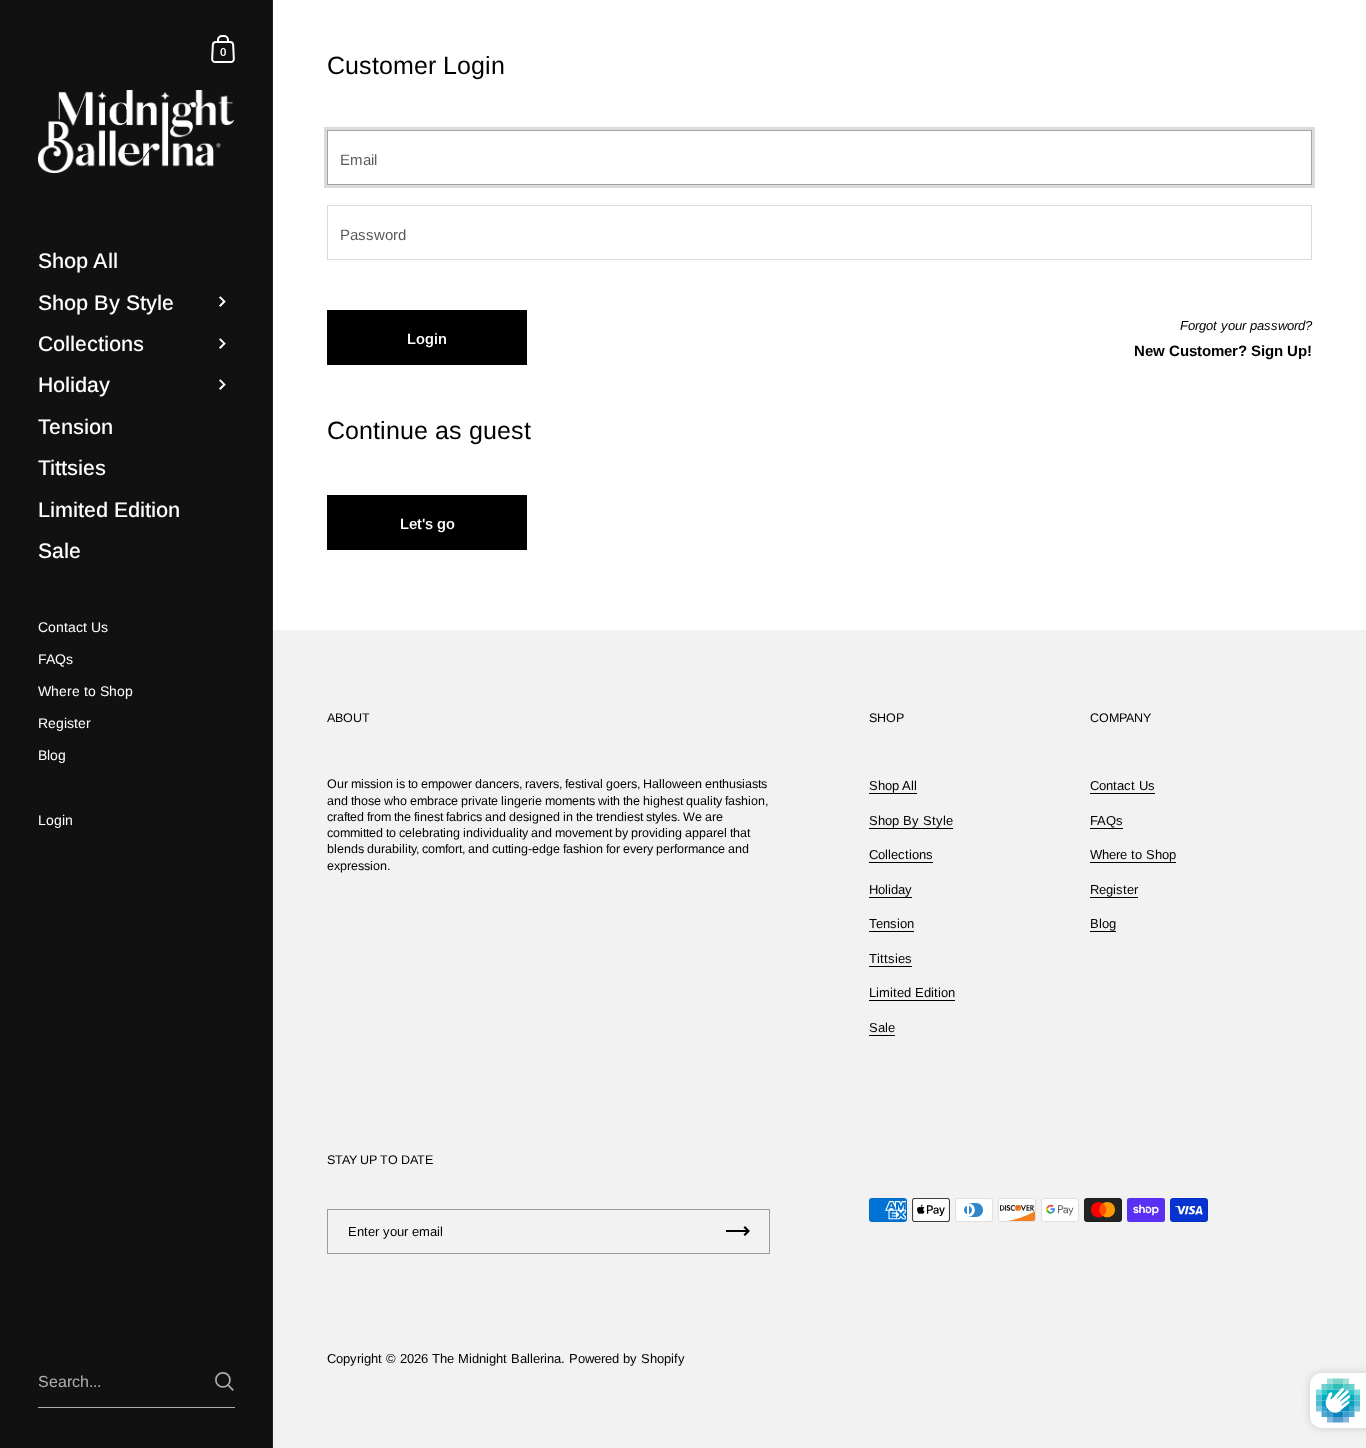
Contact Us (1122, 785)
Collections (901, 854)
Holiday (890, 889)
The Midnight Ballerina (496, 1358)
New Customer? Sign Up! (1223, 350)
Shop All (893, 785)
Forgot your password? (1246, 325)
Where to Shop (1133, 854)
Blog (1103, 923)
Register (1114, 889)
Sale (882, 1027)
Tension (891, 923)
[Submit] (224, 1381)
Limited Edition (912, 992)
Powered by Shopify (627, 1358)
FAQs (1106, 820)
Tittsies (890, 958)
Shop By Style (911, 820)
